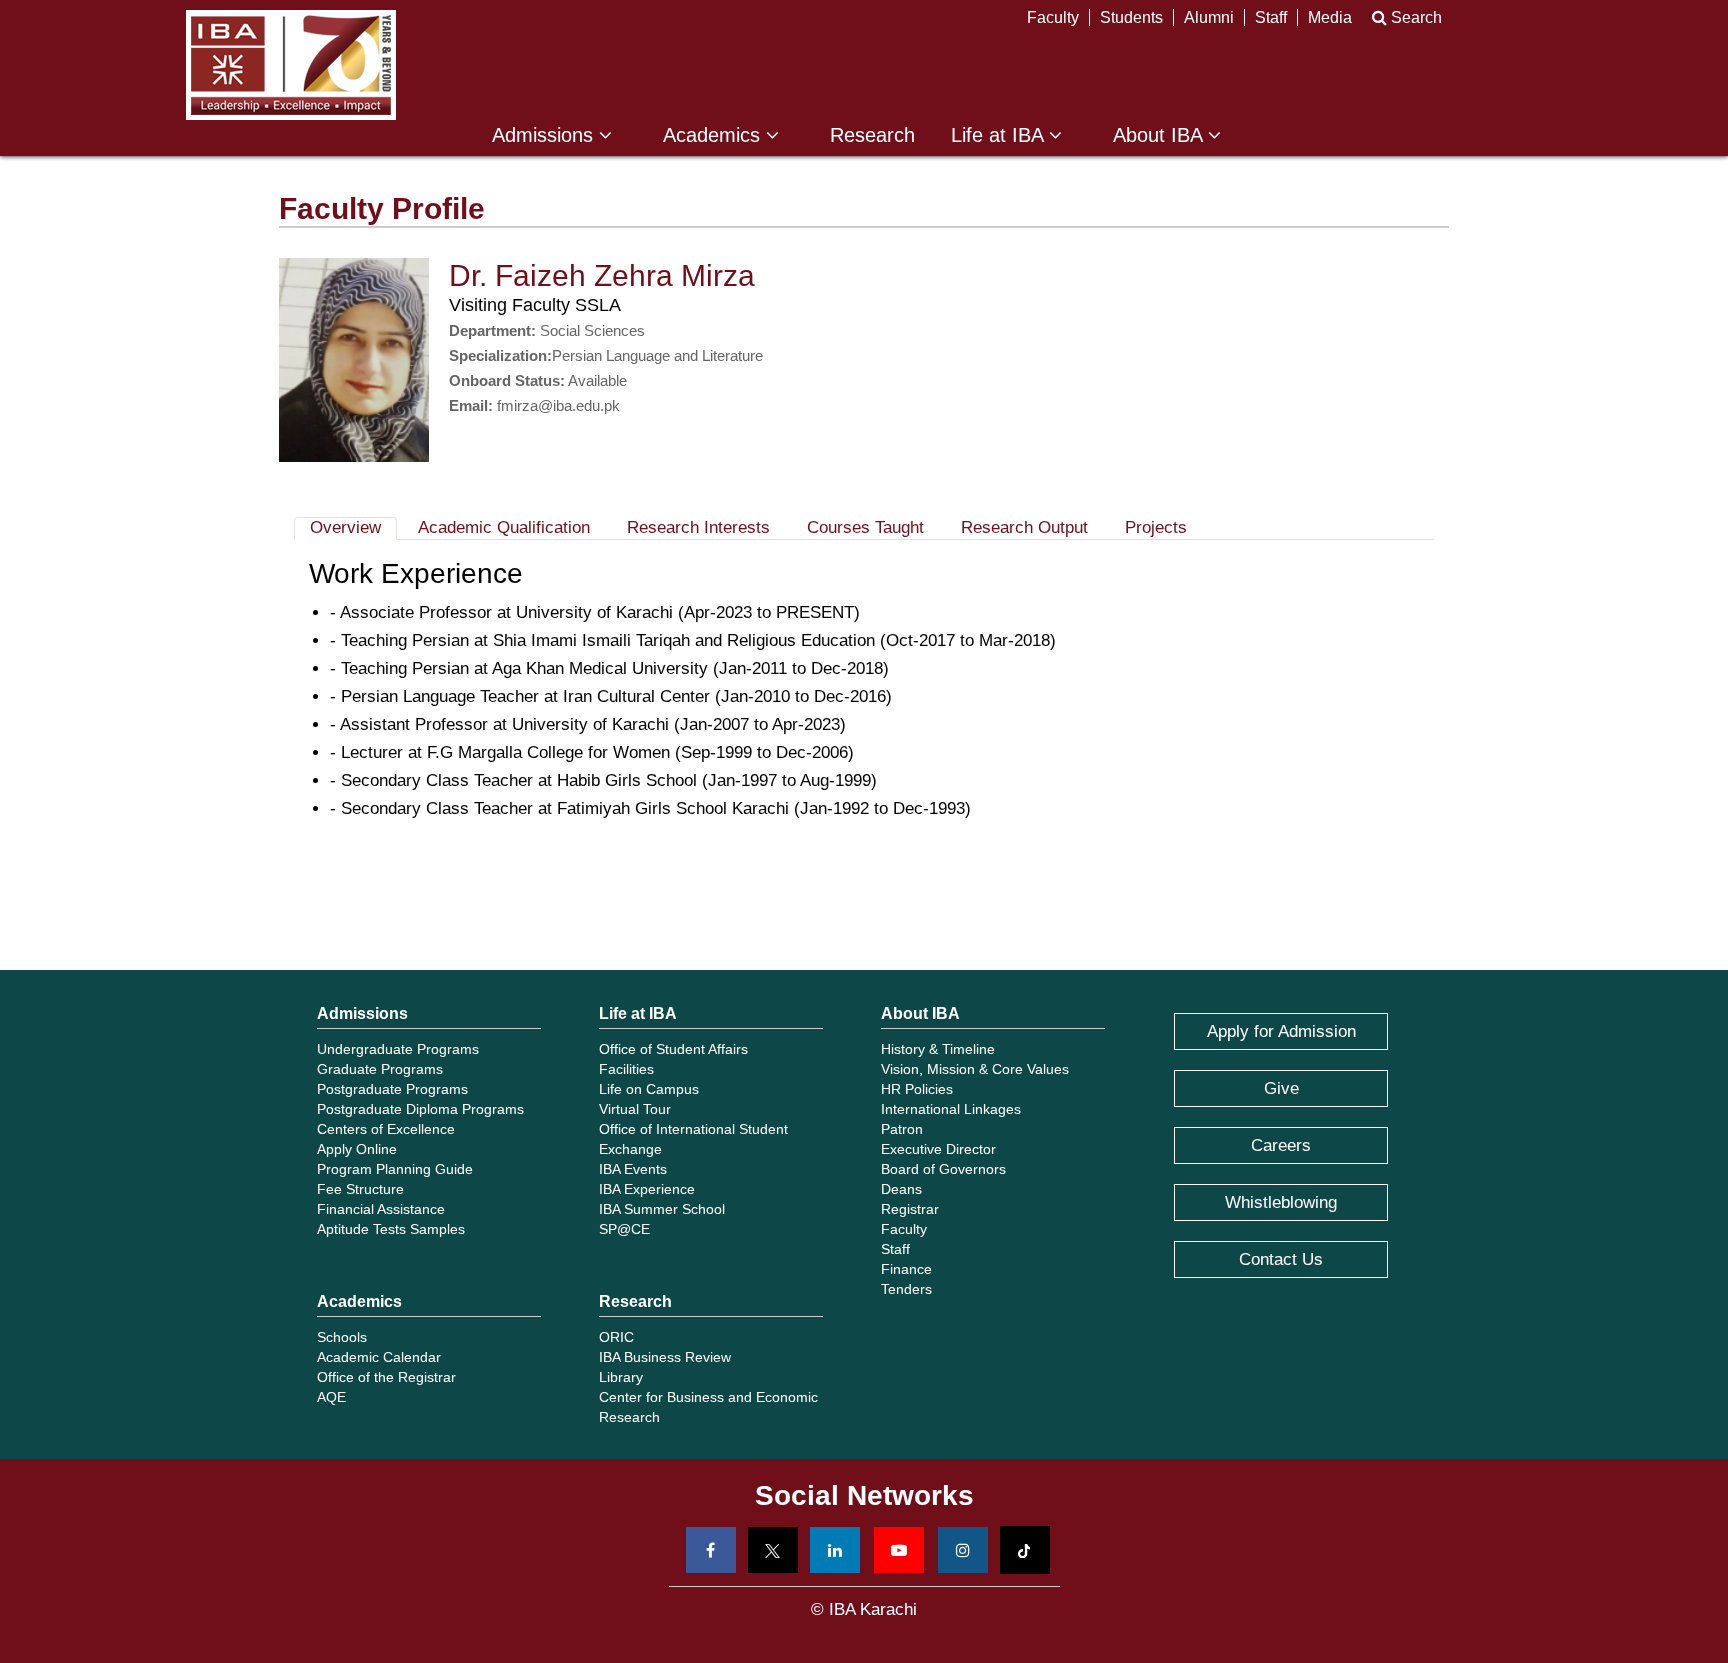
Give (1281, 1088)
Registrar (910, 1209)
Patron (902, 1129)
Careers (1281, 1145)
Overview (345, 527)
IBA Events (633, 1169)
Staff (1271, 17)
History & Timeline (938, 1049)
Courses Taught (865, 527)
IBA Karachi (291, 65)
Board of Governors (943, 1169)
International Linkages (951, 1109)
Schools (342, 1337)
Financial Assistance (381, 1209)
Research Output (1024, 527)
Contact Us (1281, 1259)
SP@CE (624, 1229)
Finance (906, 1269)
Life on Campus (649, 1089)
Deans (901, 1189)
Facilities (626, 1069)
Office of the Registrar (386, 1377)
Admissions (545, 135)
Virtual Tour (635, 1109)
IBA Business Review (665, 1357)
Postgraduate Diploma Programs (420, 1109)
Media (1330, 17)
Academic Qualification (504, 527)
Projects (1156, 527)
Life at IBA (1000, 135)
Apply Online (357, 1149)
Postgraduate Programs (392, 1089)
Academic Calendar (379, 1357)
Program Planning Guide (395, 1169)
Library (621, 1377)
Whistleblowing (1281, 1202)
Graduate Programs (380, 1069)
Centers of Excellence (386, 1129)
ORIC (616, 1337)
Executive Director (938, 1149)
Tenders (906, 1289)
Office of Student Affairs (673, 1049)
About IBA (1160, 135)
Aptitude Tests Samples (391, 1229)
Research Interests (698, 527)
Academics (714, 135)
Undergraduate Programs (398, 1049)
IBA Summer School (662, 1209)
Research (872, 135)
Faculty (1053, 17)
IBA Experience (647, 1189)
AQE (331, 1397)
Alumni (1209, 17)
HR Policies (917, 1089)
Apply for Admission (1281, 1031)
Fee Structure (360, 1189)
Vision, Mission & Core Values (975, 1069)
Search (1414, 17)
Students (1131, 17)
